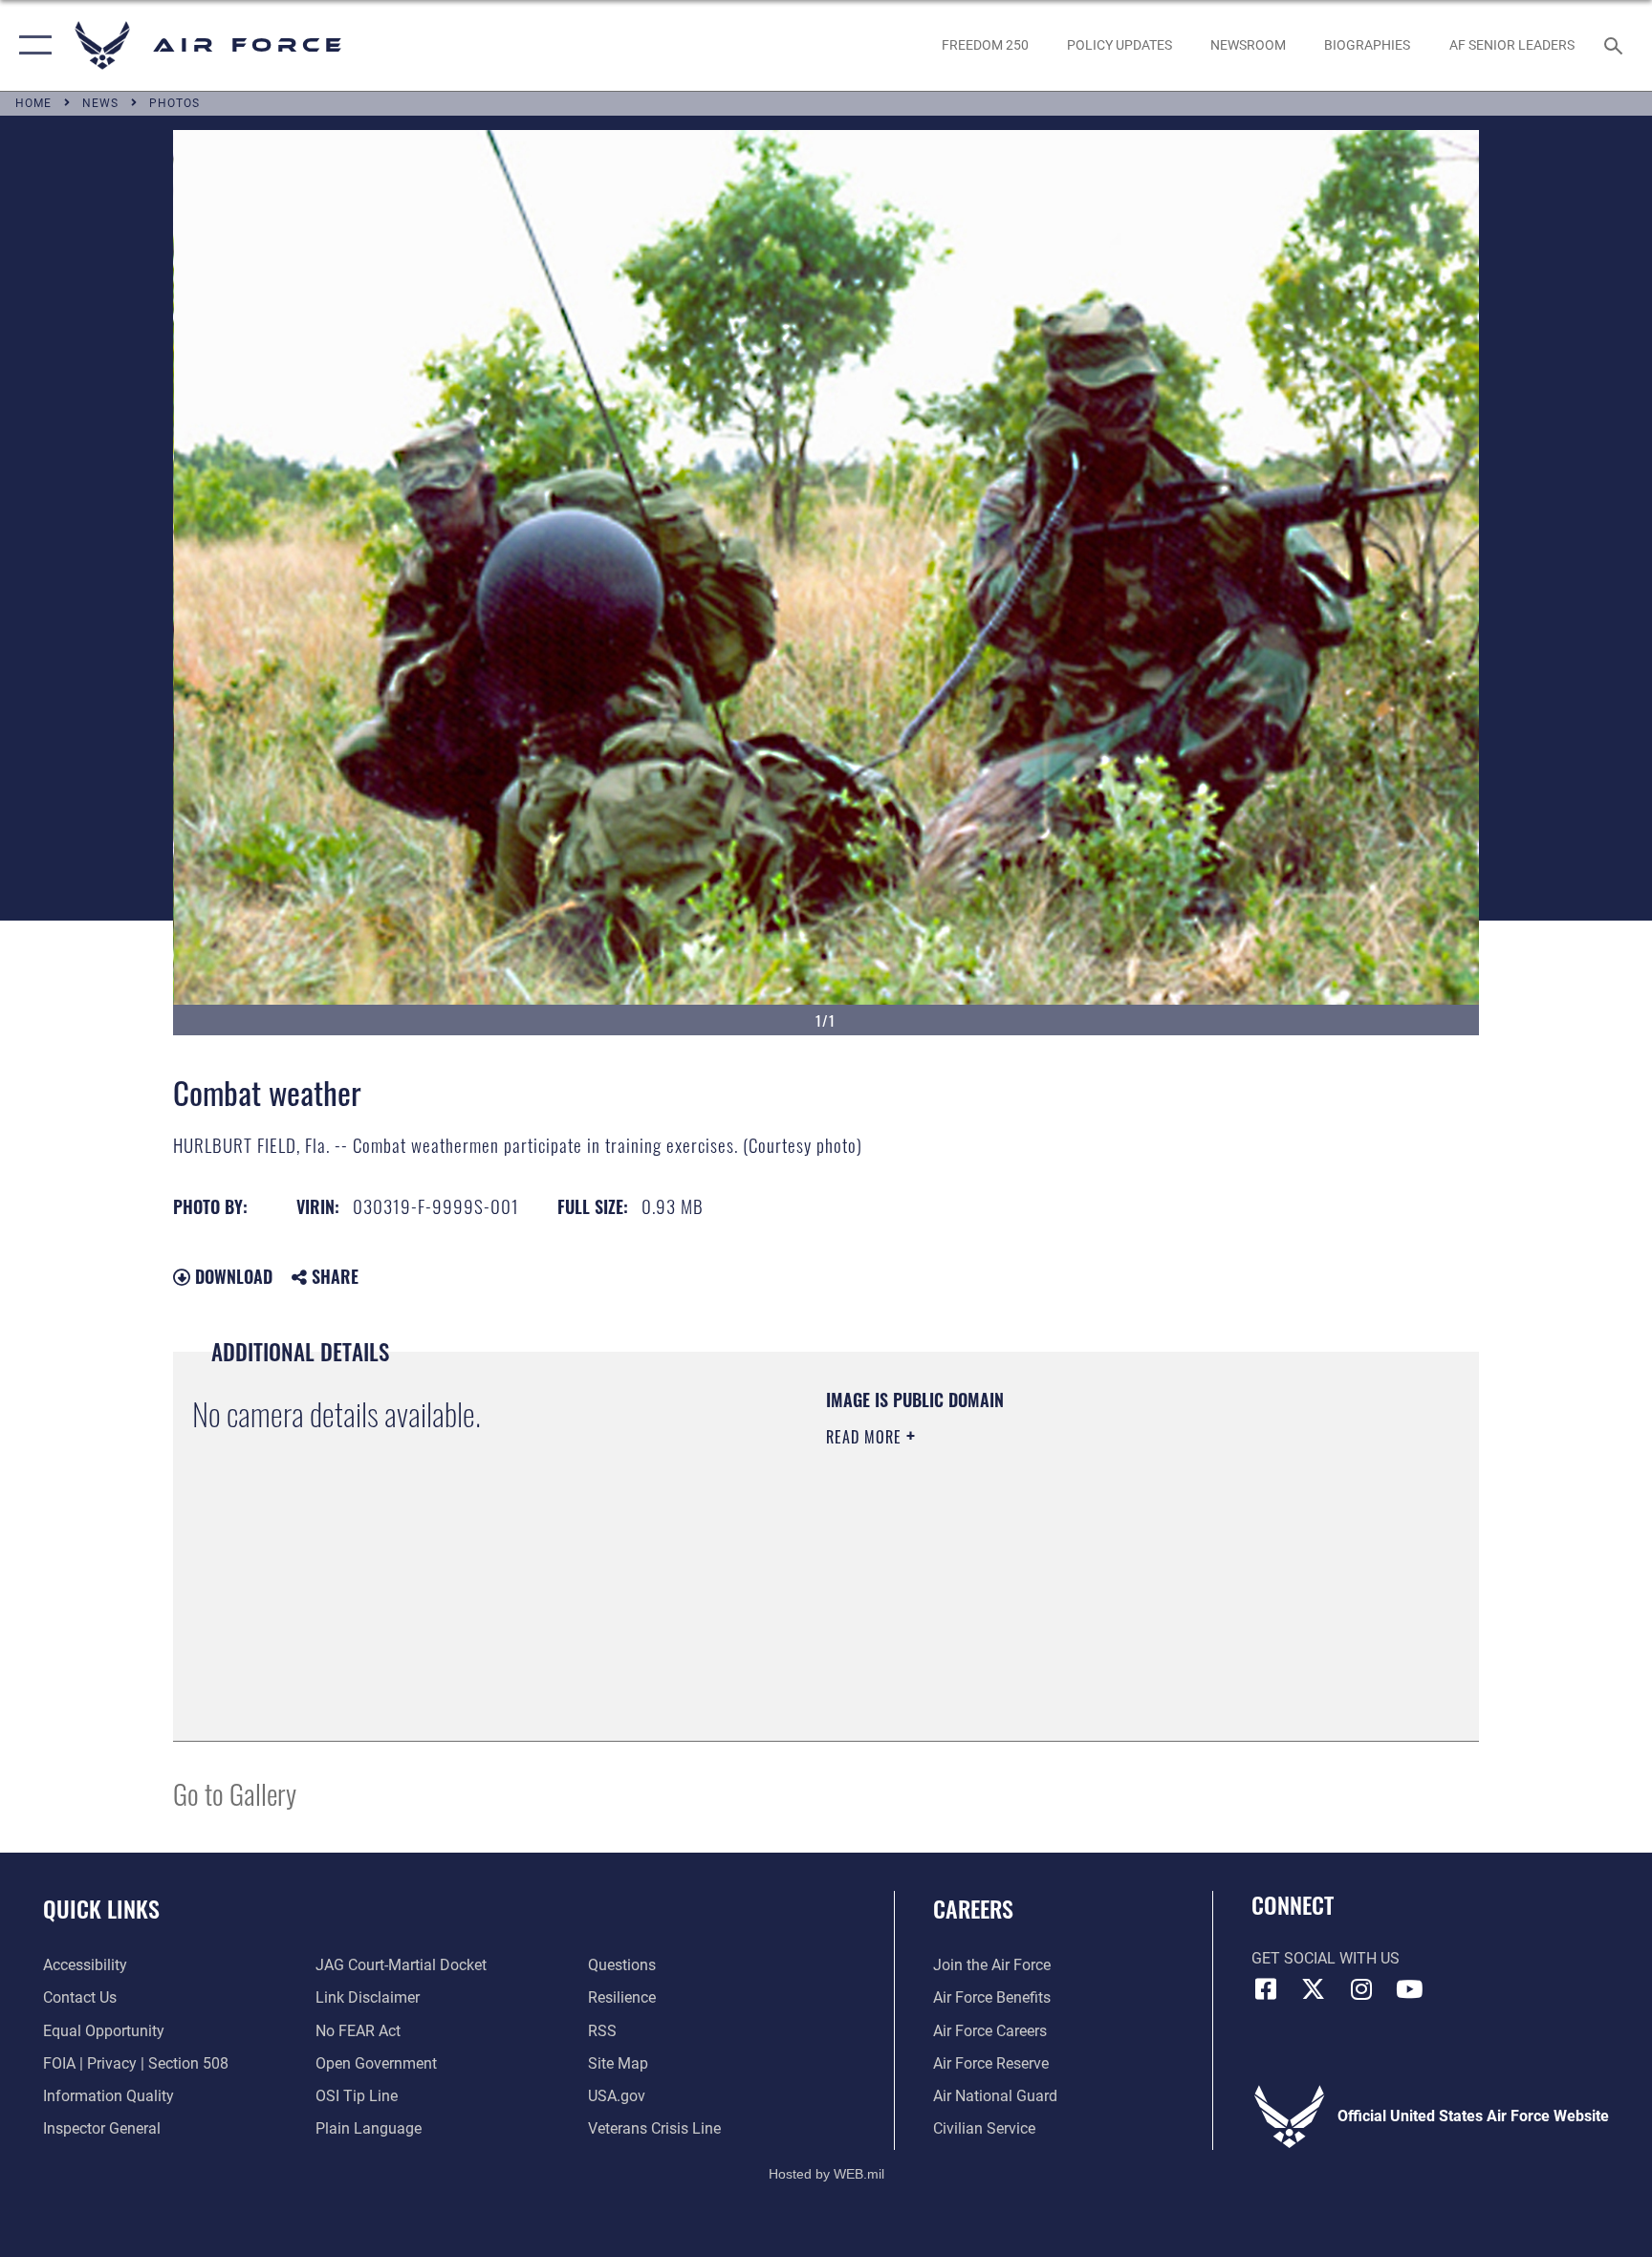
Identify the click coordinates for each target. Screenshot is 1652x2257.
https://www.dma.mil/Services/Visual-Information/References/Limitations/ (1050, 1558)
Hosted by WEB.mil (826, 2174)
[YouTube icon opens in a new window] (1409, 1989)
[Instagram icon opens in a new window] (1361, 1989)
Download (231, 1276)
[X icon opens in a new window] (1314, 1989)
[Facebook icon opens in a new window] (1266, 1989)
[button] (31, 45)
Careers (973, 1908)
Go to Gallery (235, 1793)
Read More (866, 1437)
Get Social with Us (1326, 1958)
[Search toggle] (1616, 45)
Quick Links (101, 1908)
